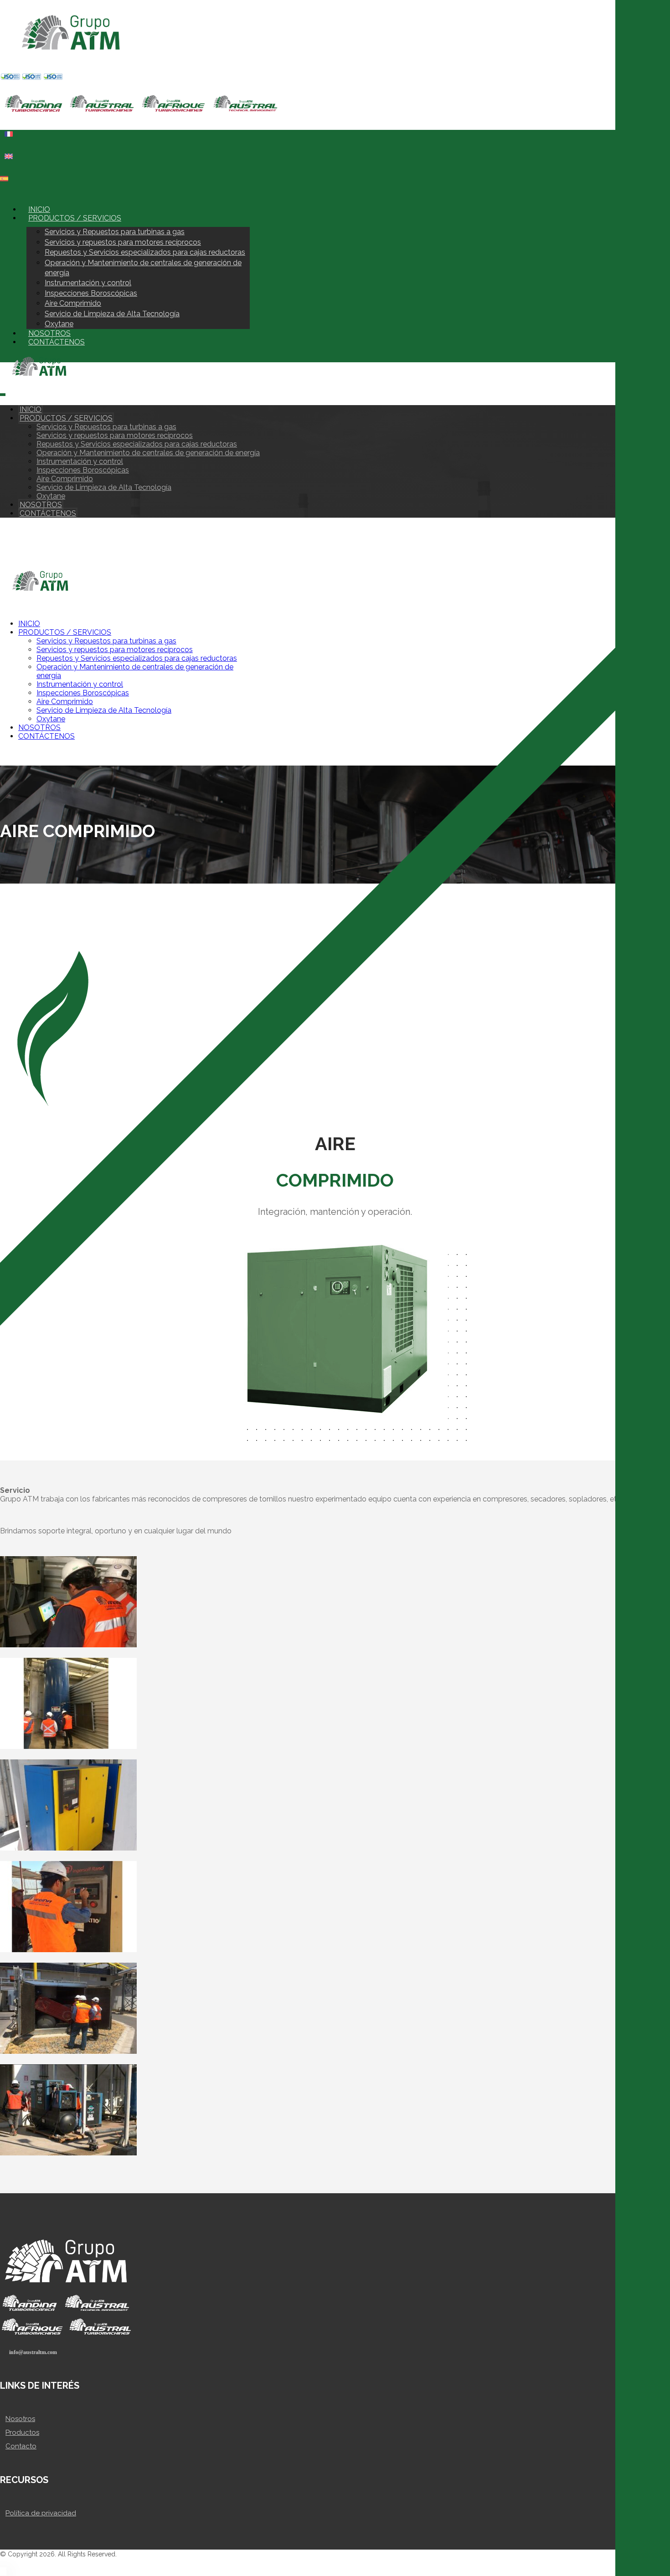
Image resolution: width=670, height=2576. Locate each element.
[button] (5, 194)
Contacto (21, 2446)
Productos (22, 2432)
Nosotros (20, 2419)
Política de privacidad (41, 2513)
